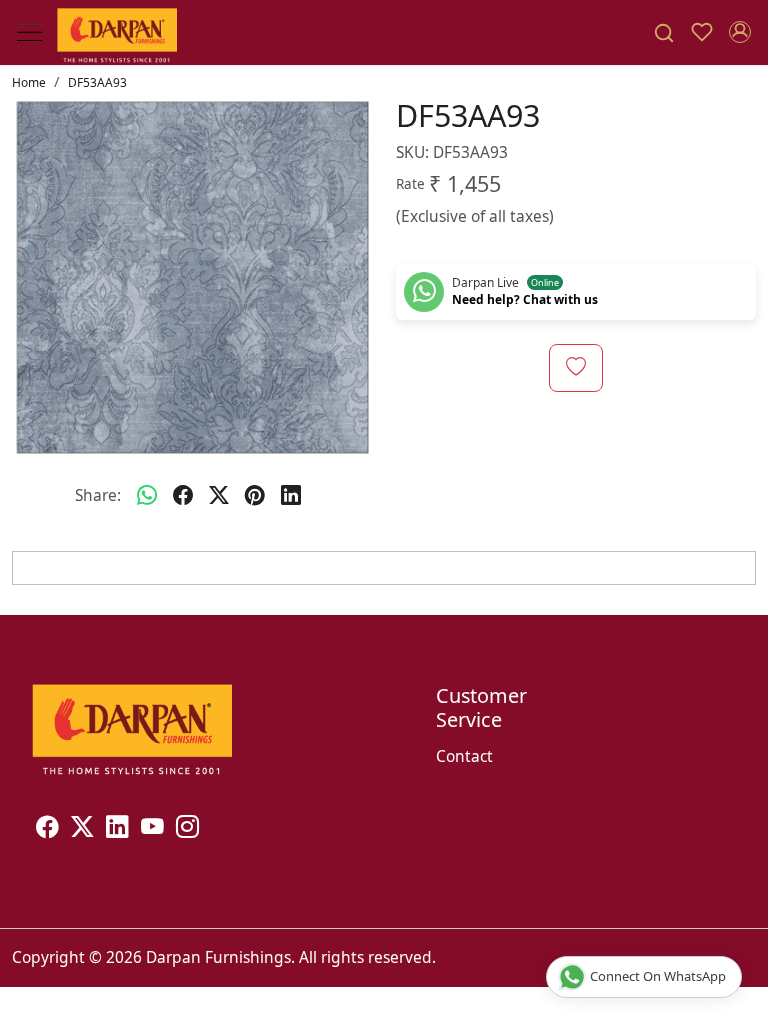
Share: (98, 495)
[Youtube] (152, 829)
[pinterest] (255, 496)
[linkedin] (291, 496)
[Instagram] (187, 829)
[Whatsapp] (147, 496)
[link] (664, 33)
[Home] (117, 33)
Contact (464, 756)
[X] (82, 829)
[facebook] (183, 496)
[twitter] (219, 496)
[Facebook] (47, 829)
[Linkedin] (117, 829)
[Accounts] (740, 32)
